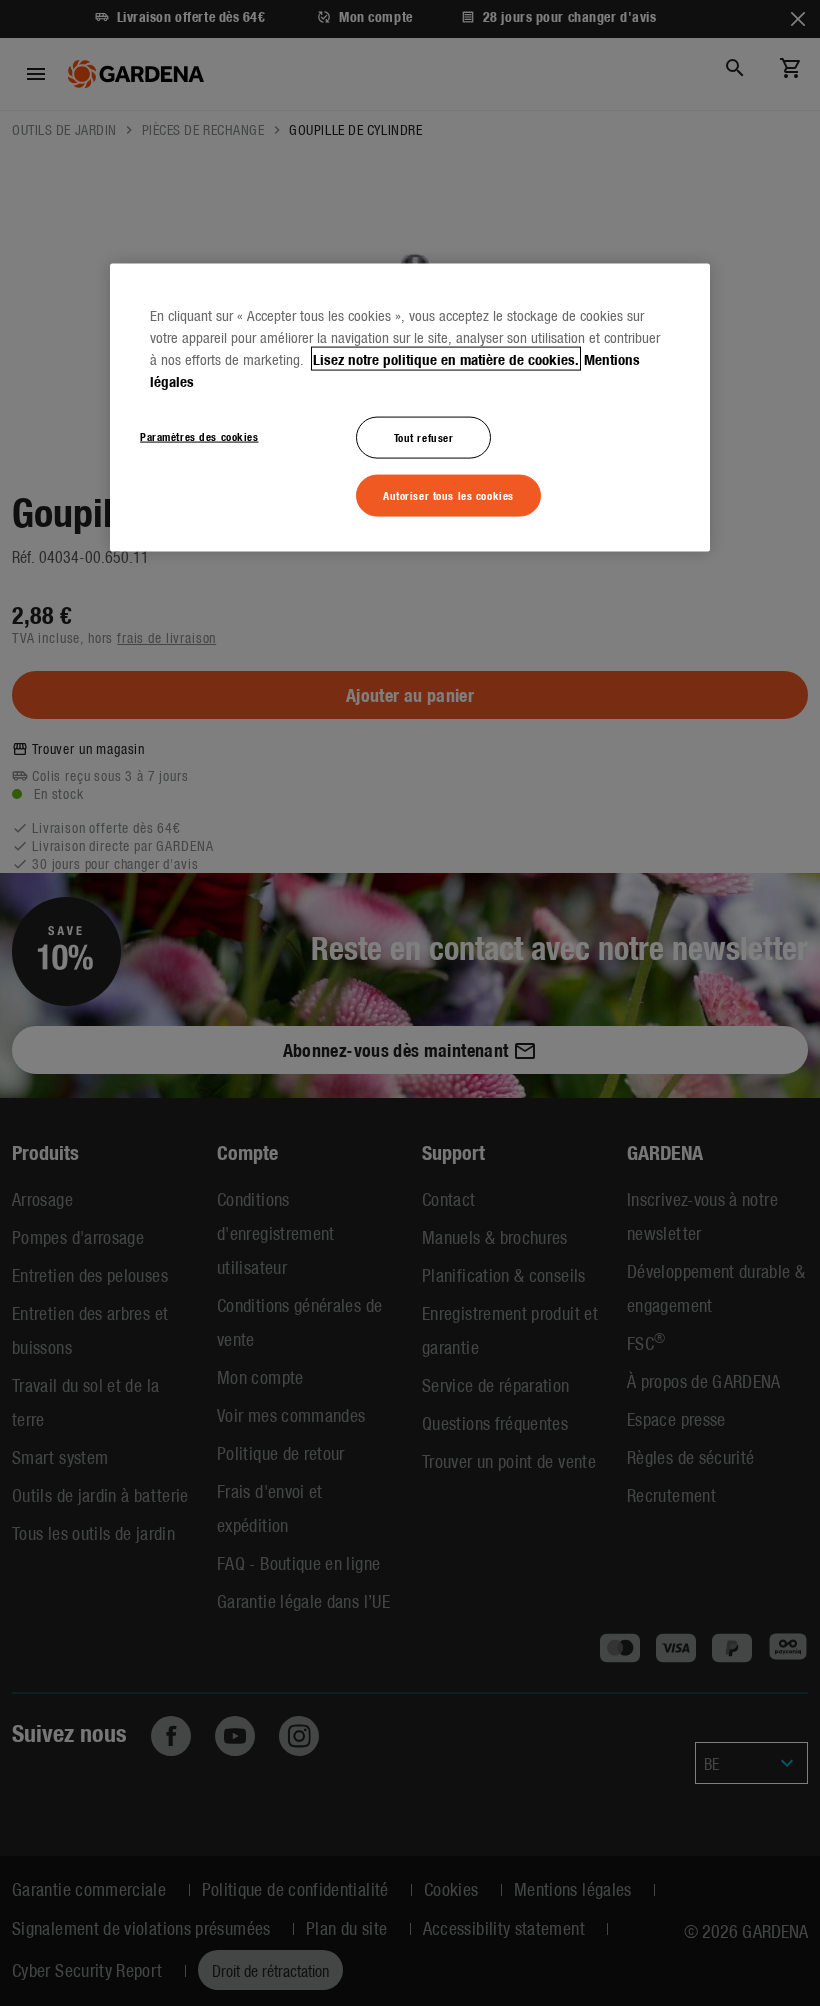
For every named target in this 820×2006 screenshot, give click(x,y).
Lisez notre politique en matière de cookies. (446, 358)
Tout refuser (424, 436)
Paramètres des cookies (199, 435)
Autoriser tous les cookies (448, 494)
